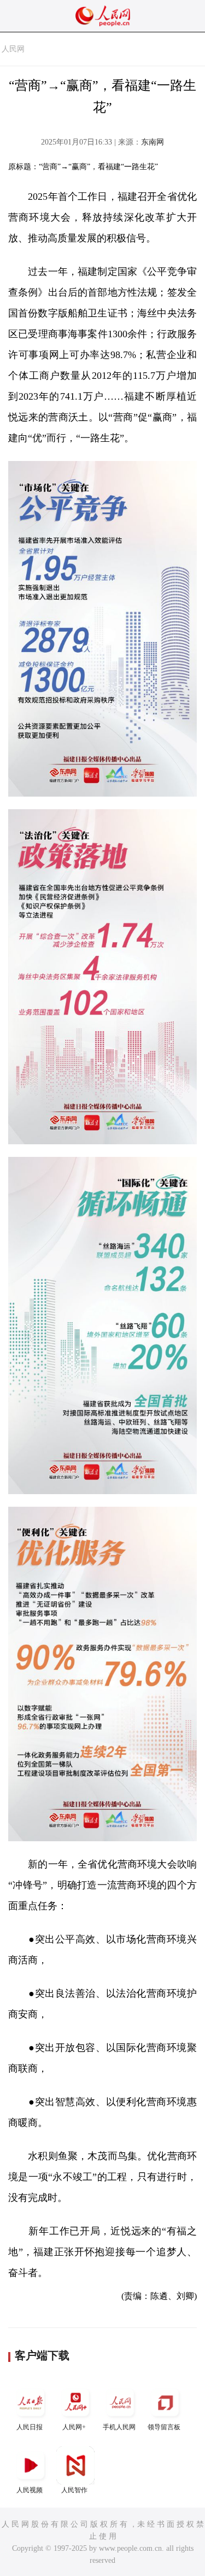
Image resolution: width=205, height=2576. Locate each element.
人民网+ (74, 2427)
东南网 (153, 142)
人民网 (13, 49)
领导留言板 (164, 2427)
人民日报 (30, 2427)
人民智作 (74, 2490)
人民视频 (30, 2490)
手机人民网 (119, 2427)
